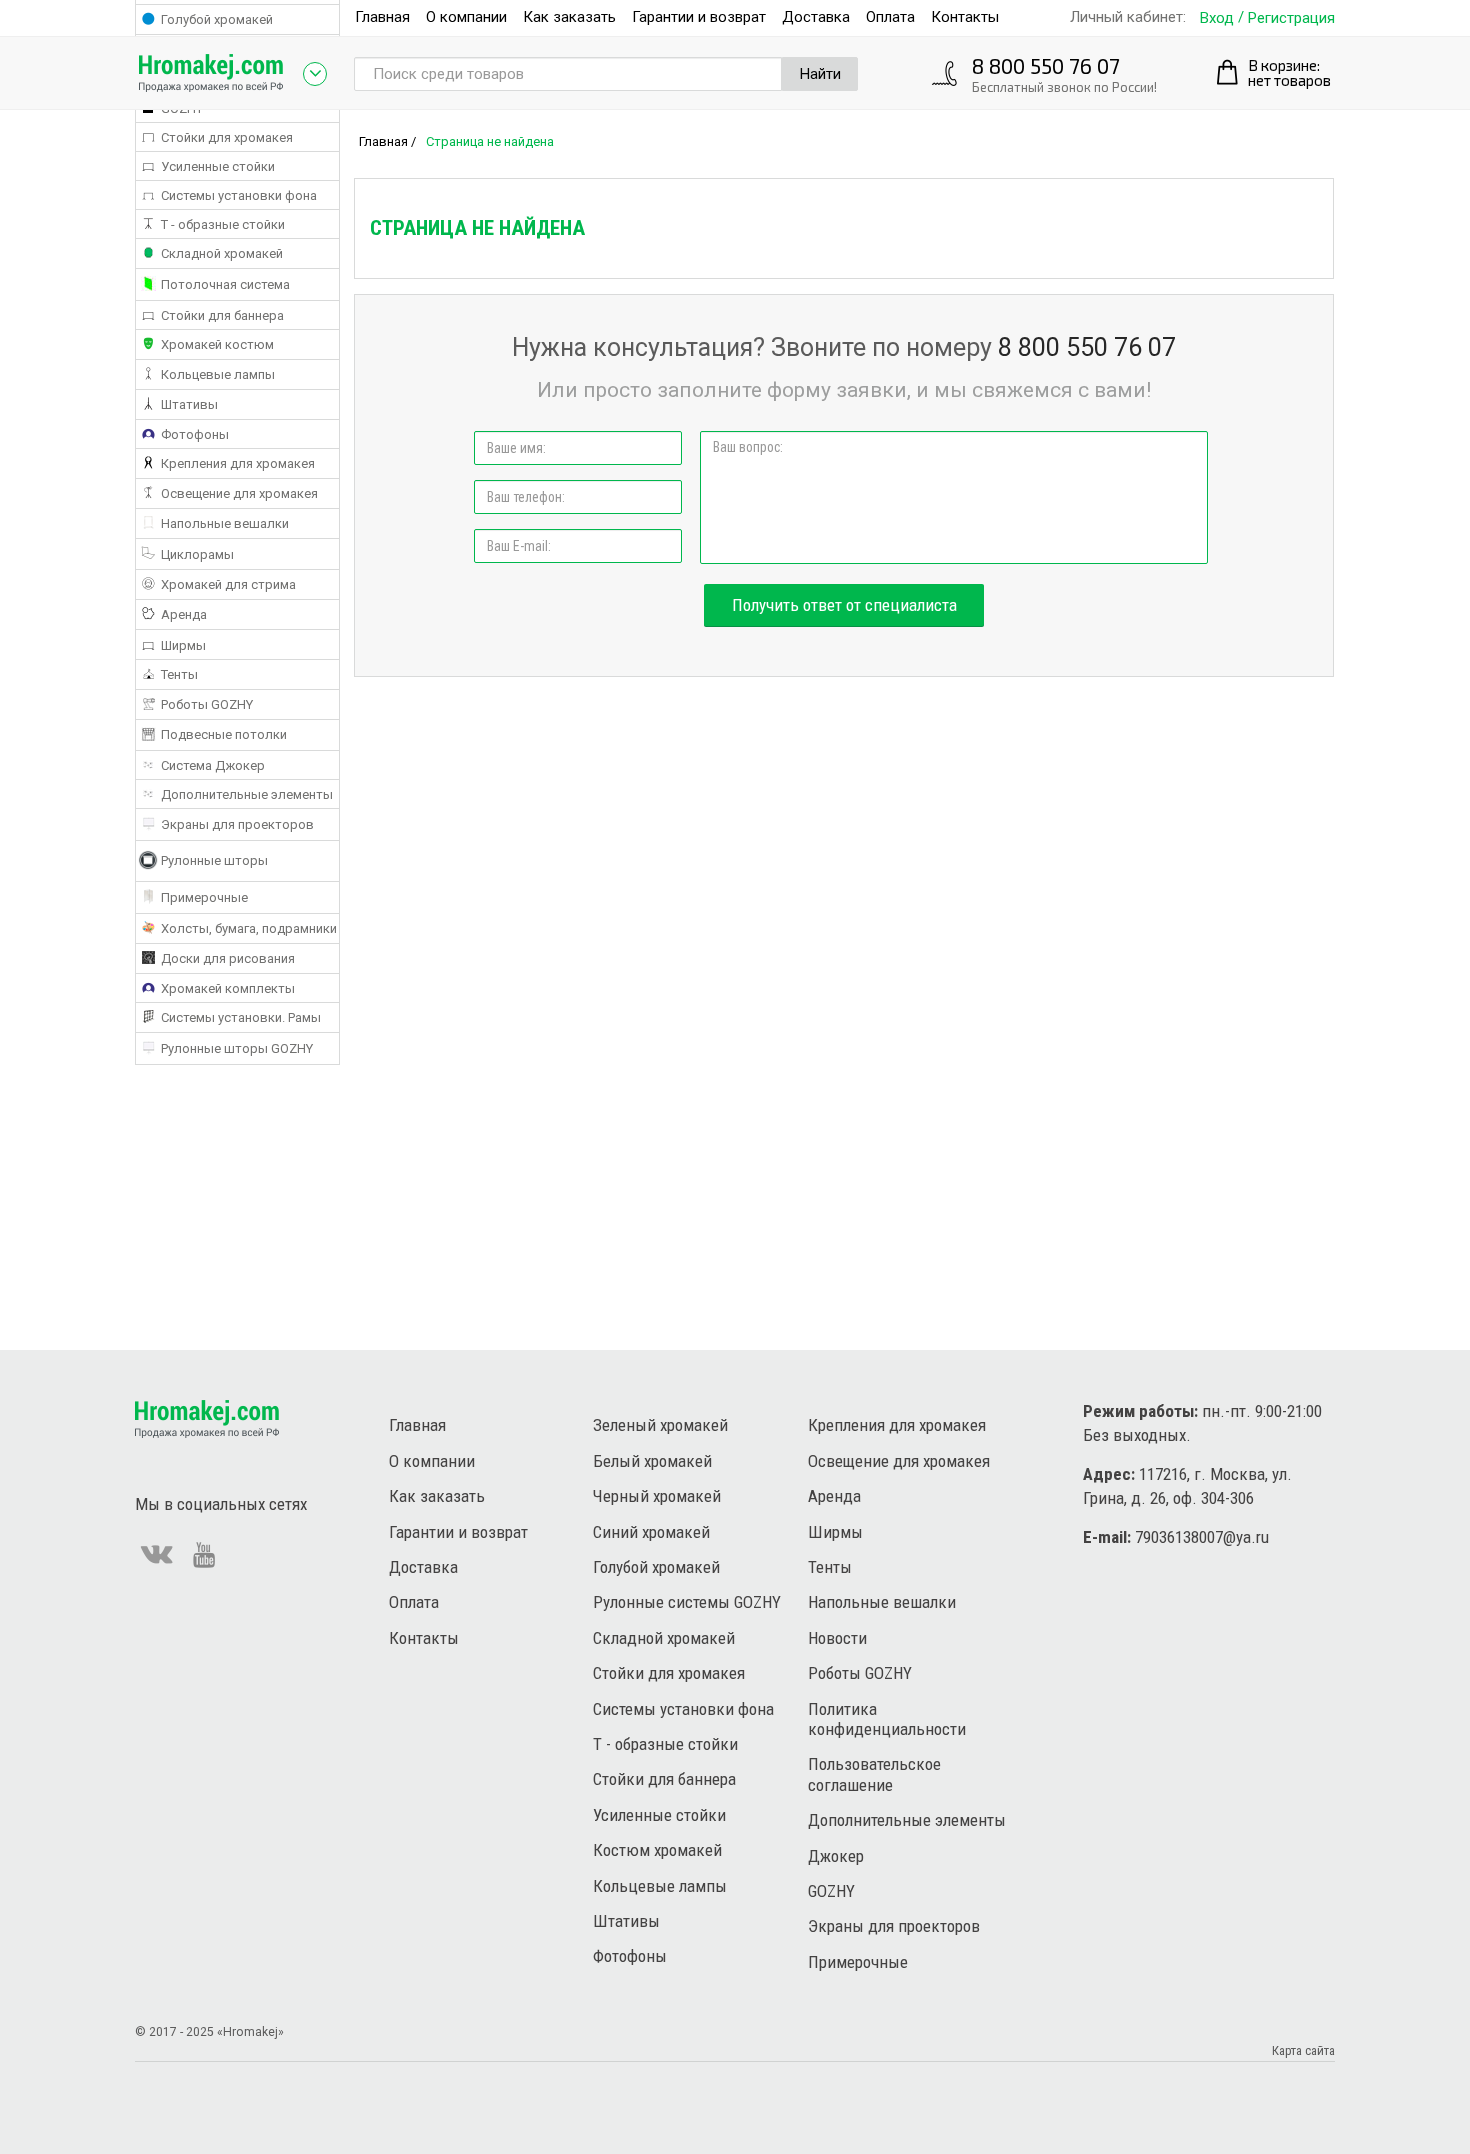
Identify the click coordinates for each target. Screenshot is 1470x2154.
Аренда (834, 1496)
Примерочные (858, 1962)
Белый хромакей (652, 1461)
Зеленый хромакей (660, 1425)
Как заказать (569, 17)
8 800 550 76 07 (1046, 65)
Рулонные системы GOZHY (687, 1602)
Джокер (836, 1856)
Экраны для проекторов (894, 1926)
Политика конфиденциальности (887, 1719)
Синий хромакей (651, 1532)
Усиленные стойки (659, 1815)
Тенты (830, 1567)
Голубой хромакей (656, 1567)
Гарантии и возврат (699, 17)
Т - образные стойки (665, 1744)
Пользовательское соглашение (874, 1774)
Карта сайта (1303, 2050)
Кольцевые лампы (660, 1886)
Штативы (626, 1921)
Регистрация (1291, 18)
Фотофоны (630, 1956)
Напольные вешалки (882, 1602)
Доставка (816, 17)
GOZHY (831, 1891)
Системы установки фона (683, 1709)
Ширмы (835, 1532)
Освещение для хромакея (899, 1461)
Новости (837, 1638)
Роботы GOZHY (860, 1673)
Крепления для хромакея (897, 1425)
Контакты (965, 17)
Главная (382, 17)
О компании (466, 17)
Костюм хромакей (657, 1850)
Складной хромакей (664, 1638)
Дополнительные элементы (907, 1820)
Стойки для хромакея (669, 1673)
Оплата (890, 17)
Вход (1217, 18)
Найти (820, 74)
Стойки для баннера (664, 1779)
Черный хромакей (657, 1496)
